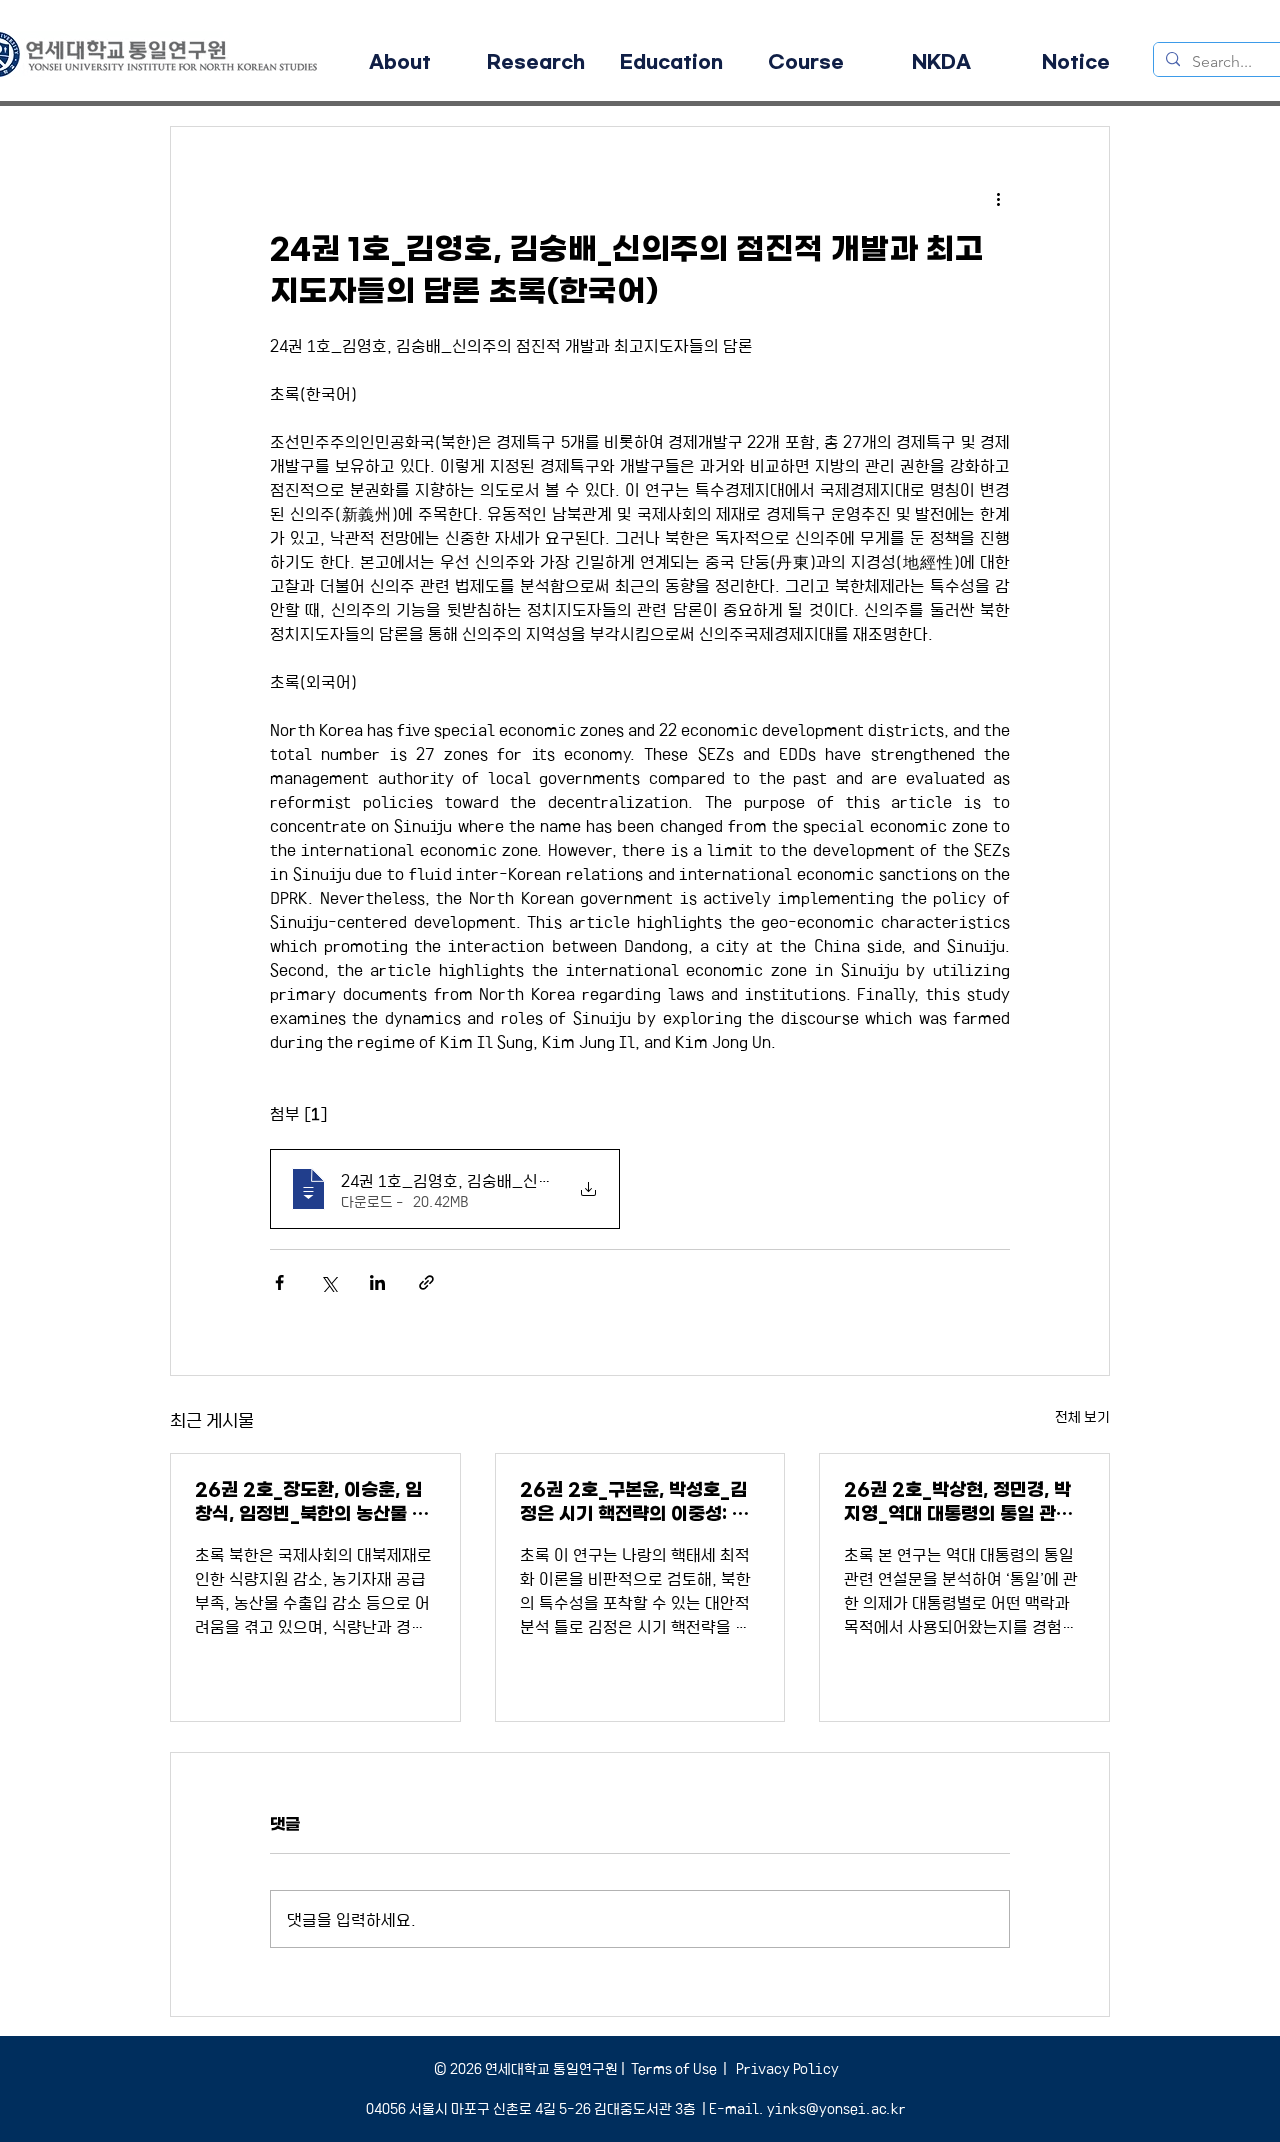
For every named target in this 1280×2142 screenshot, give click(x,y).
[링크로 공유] (426, 1282)
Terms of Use (674, 2068)
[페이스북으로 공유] (279, 1282)
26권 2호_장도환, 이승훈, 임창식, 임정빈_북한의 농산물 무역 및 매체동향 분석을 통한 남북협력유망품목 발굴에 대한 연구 (313, 1502)
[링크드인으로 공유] (377, 1282)
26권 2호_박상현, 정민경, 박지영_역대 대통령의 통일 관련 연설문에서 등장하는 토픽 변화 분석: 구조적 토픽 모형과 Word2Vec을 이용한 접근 (962, 1502)
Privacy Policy (786, 2068)
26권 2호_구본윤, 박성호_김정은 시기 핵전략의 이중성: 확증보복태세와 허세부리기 (634, 1502)
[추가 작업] (998, 199)
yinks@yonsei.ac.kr (836, 2108)
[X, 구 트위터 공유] (328, 1282)
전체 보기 (1082, 1416)
